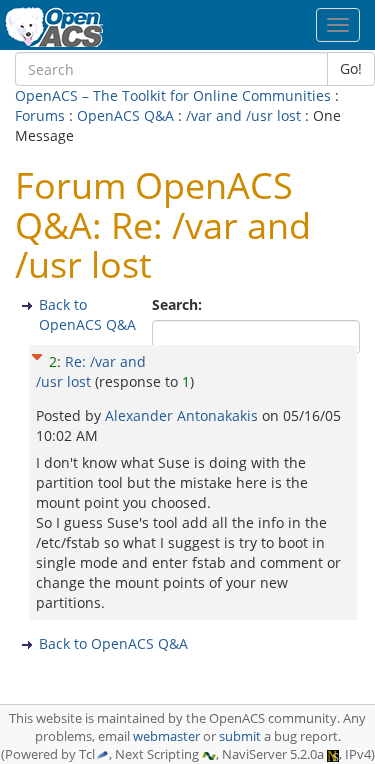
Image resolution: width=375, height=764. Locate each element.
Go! (351, 68)
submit (240, 736)
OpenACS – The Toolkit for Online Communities (173, 95)
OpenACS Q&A (125, 115)
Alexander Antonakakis (183, 415)
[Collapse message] (37, 354)
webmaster (166, 736)
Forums (40, 115)
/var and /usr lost (243, 115)
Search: (179, 304)
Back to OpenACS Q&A (87, 314)
